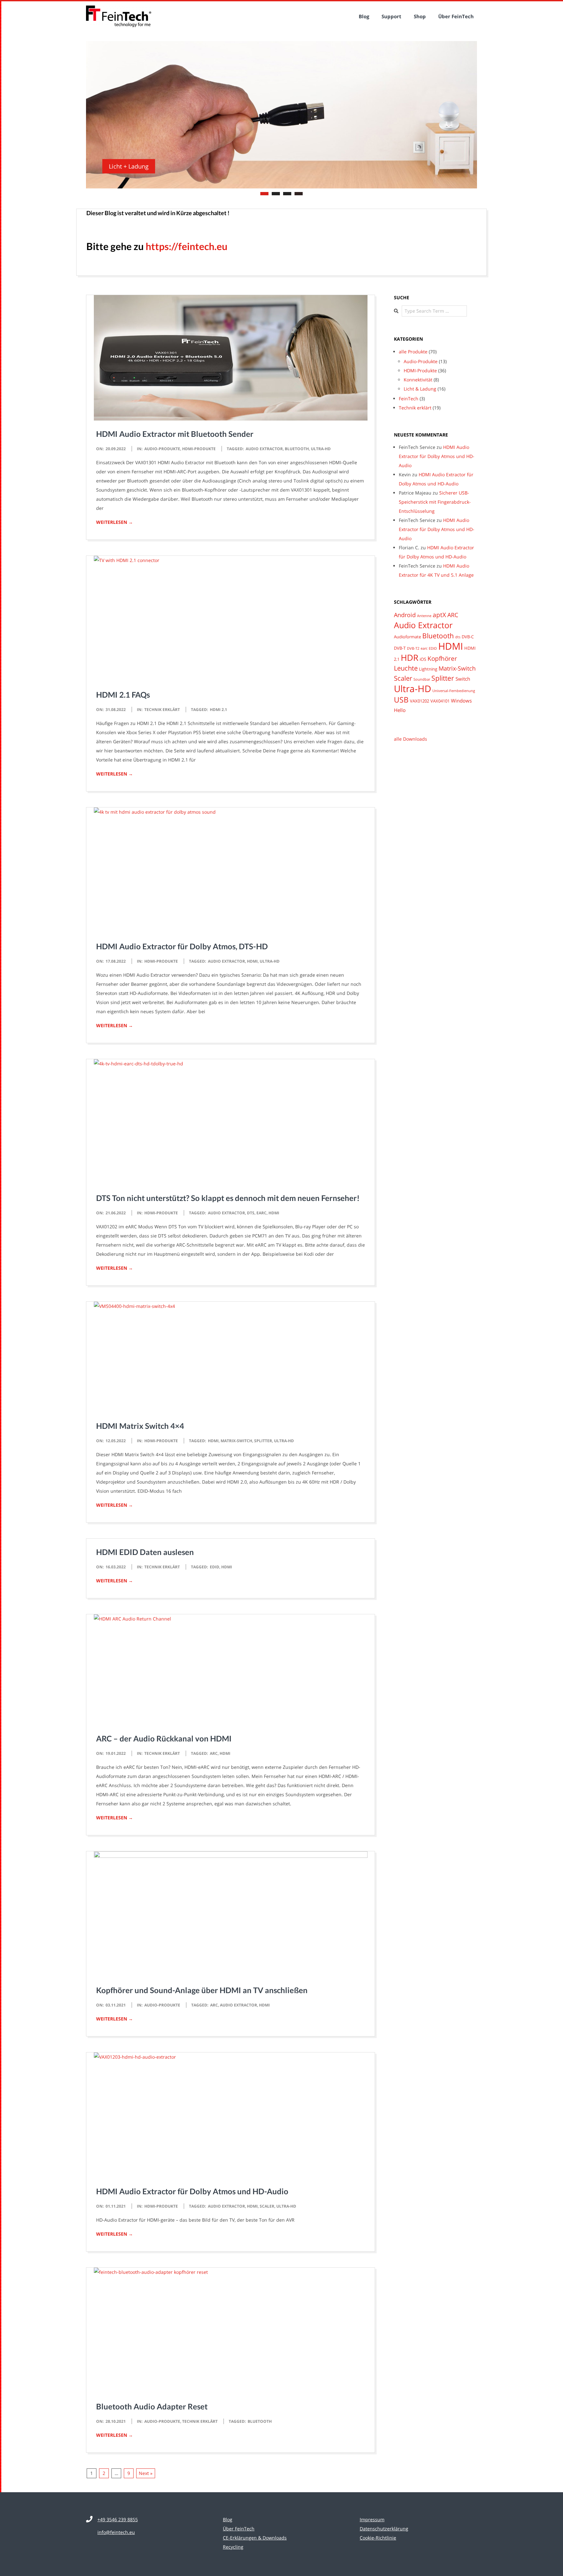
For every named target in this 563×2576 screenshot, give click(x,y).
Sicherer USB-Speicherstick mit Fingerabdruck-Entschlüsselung (435, 502)
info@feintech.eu (116, 2532)
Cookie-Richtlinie (378, 2537)
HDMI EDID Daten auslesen (145, 1551)
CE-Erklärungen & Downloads (255, 2537)
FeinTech (409, 398)
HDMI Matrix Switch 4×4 (140, 1425)
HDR (410, 657)
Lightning (428, 668)
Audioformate (407, 636)
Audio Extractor (264, 448)
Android (405, 614)
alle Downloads (411, 738)
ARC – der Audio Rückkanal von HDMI (164, 1738)
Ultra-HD (321, 448)
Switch (463, 678)
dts (251, 1212)
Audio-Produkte (162, 448)
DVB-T (400, 647)
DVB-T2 (413, 648)
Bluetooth (297, 448)
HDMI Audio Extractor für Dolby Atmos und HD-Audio (192, 2191)
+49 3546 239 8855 (118, 2519)
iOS (423, 659)
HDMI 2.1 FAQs (123, 694)
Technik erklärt (162, 709)
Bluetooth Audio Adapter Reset (152, 2406)
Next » (146, 2472)
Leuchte (406, 667)
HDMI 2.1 (218, 709)
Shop (420, 16)
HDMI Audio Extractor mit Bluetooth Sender (175, 433)
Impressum (372, 2519)
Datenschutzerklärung (384, 2528)
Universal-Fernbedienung (454, 690)
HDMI (252, 961)
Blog (364, 16)
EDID (215, 1566)
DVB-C (468, 636)
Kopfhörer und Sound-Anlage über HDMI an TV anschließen (202, 1989)
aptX (439, 614)
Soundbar (422, 679)
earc (261, 1212)
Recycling (233, 2546)
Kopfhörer (442, 658)
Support (391, 16)
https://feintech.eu (187, 245)
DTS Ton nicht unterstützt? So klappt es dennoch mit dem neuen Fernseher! (228, 1197)
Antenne (424, 615)
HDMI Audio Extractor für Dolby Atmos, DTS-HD (182, 946)
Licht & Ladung (420, 388)
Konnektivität (418, 379)
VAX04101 (440, 700)
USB (401, 699)
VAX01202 (419, 700)
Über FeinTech (456, 16)
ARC (214, 1753)
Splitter (263, 1440)
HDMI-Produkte (199, 448)
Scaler (267, 2206)
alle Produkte (413, 351)
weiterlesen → (115, 521)
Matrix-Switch (236, 1440)
